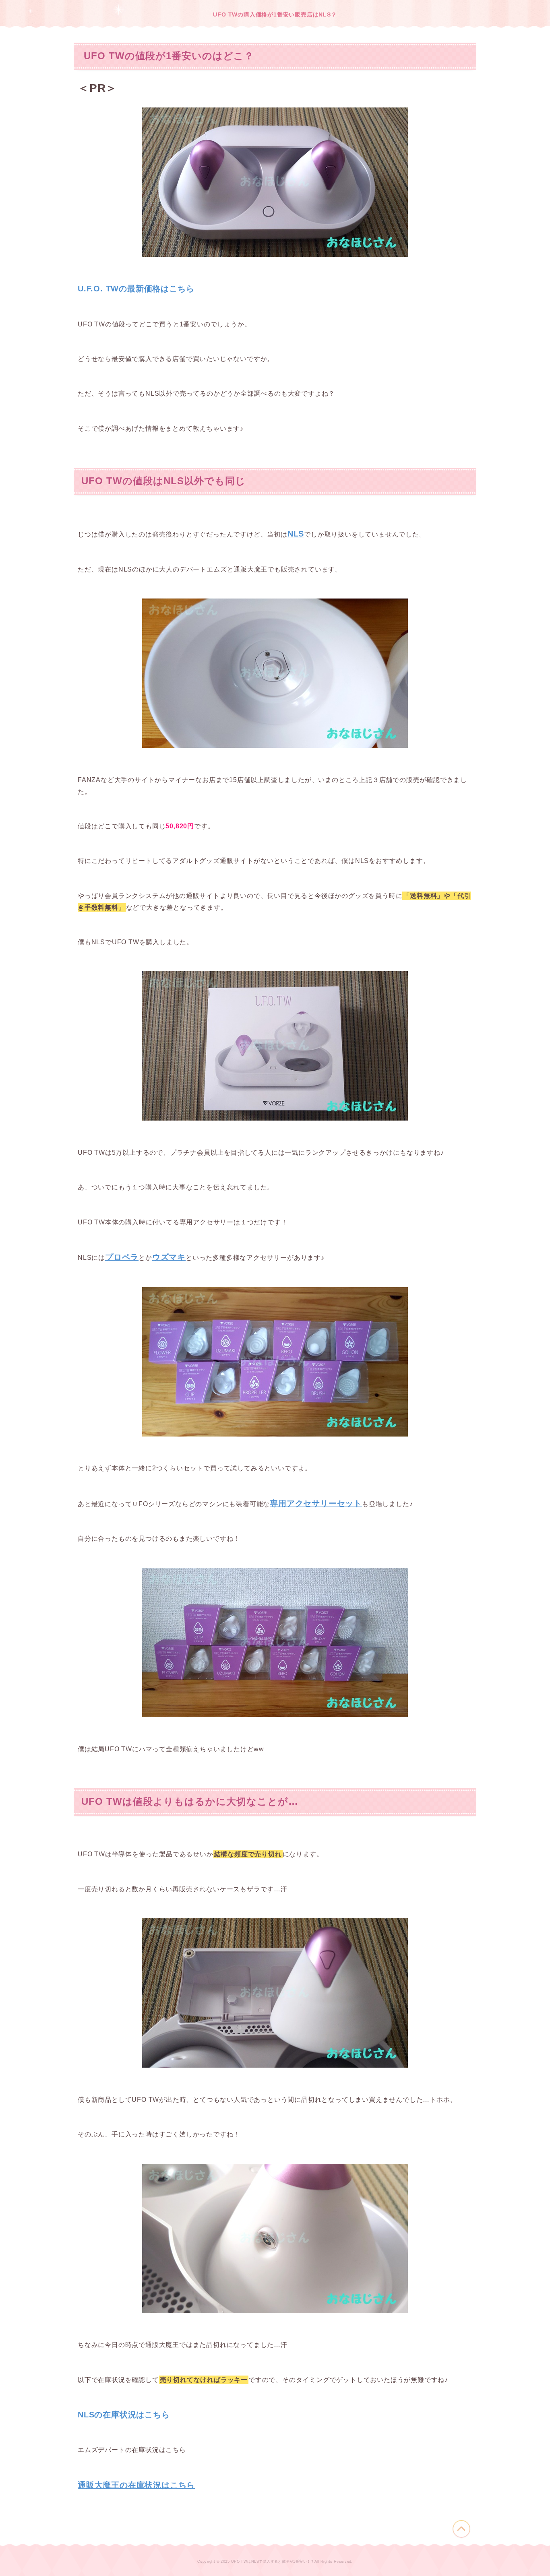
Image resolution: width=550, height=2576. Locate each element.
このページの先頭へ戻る (461, 2529)
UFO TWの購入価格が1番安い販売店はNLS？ (275, 14)
